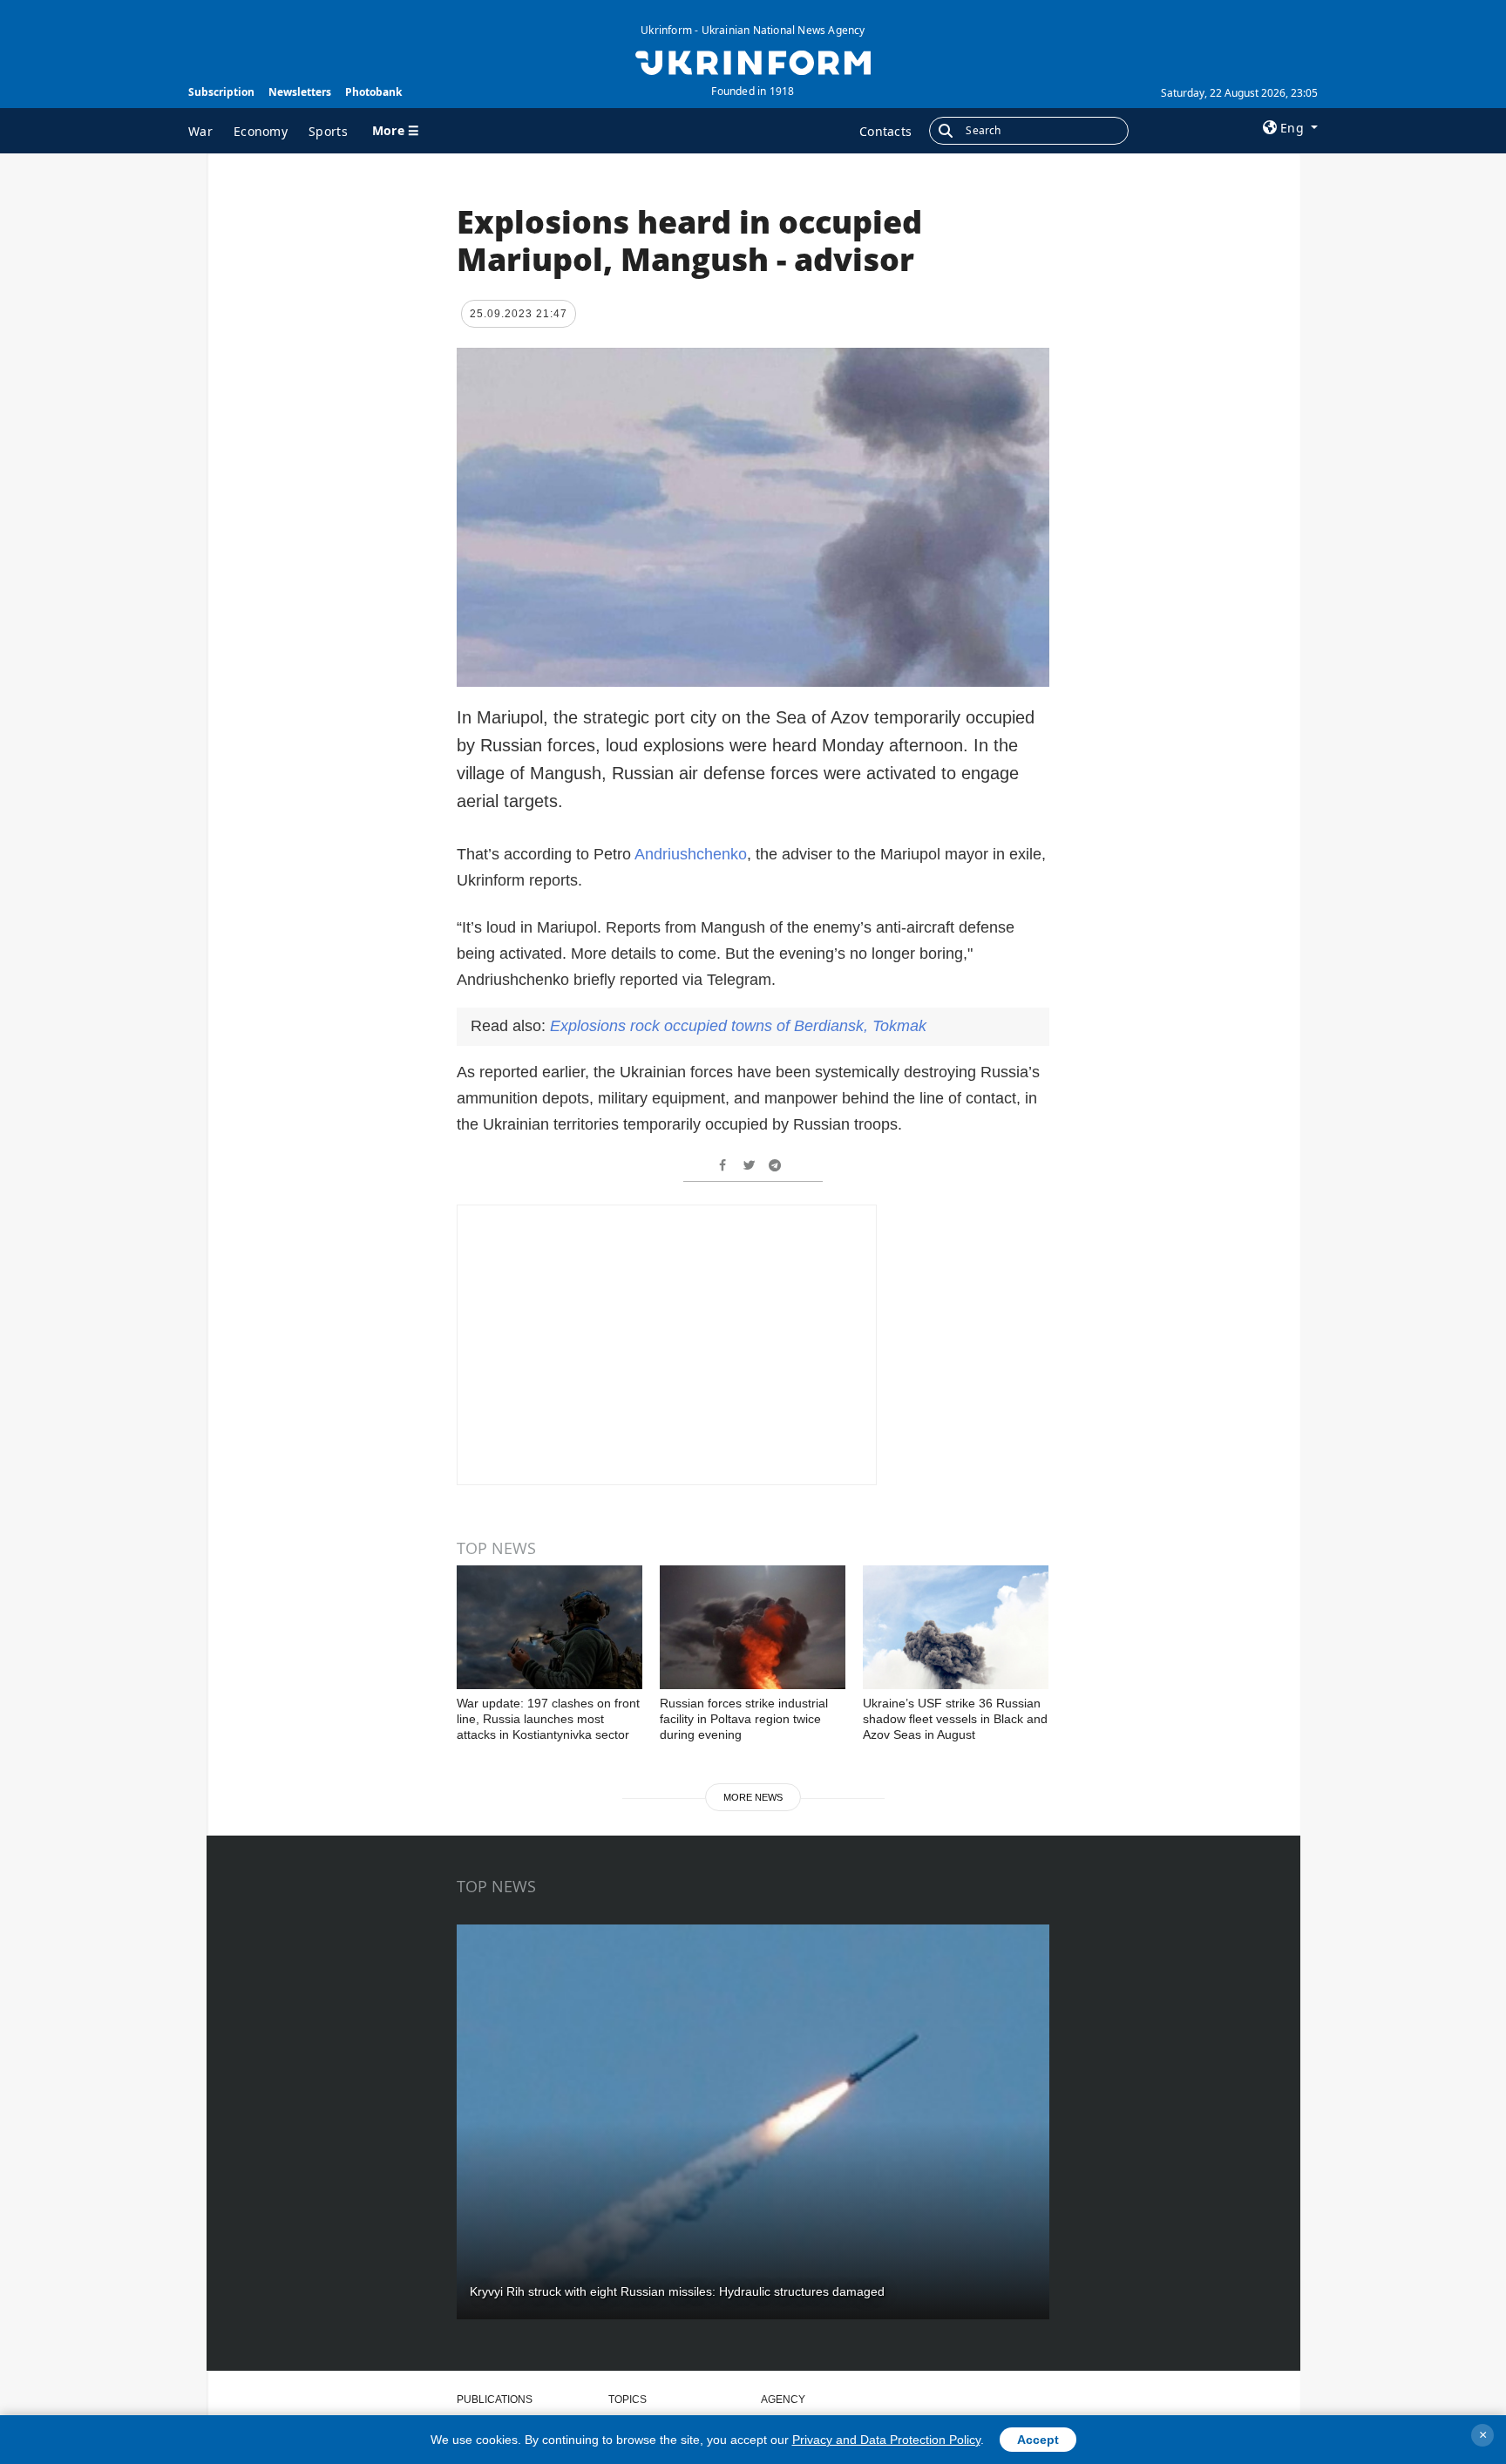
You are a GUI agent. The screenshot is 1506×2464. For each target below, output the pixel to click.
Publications (495, 2400)
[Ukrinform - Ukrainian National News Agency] (753, 61)
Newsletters (300, 92)
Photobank (373, 92)
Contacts (885, 131)
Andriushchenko (691, 854)
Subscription (221, 92)
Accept (1038, 2440)
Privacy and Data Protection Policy (886, 2440)
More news (753, 1797)
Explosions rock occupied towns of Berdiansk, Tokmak (738, 1026)
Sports (328, 131)
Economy (261, 131)
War (200, 131)
